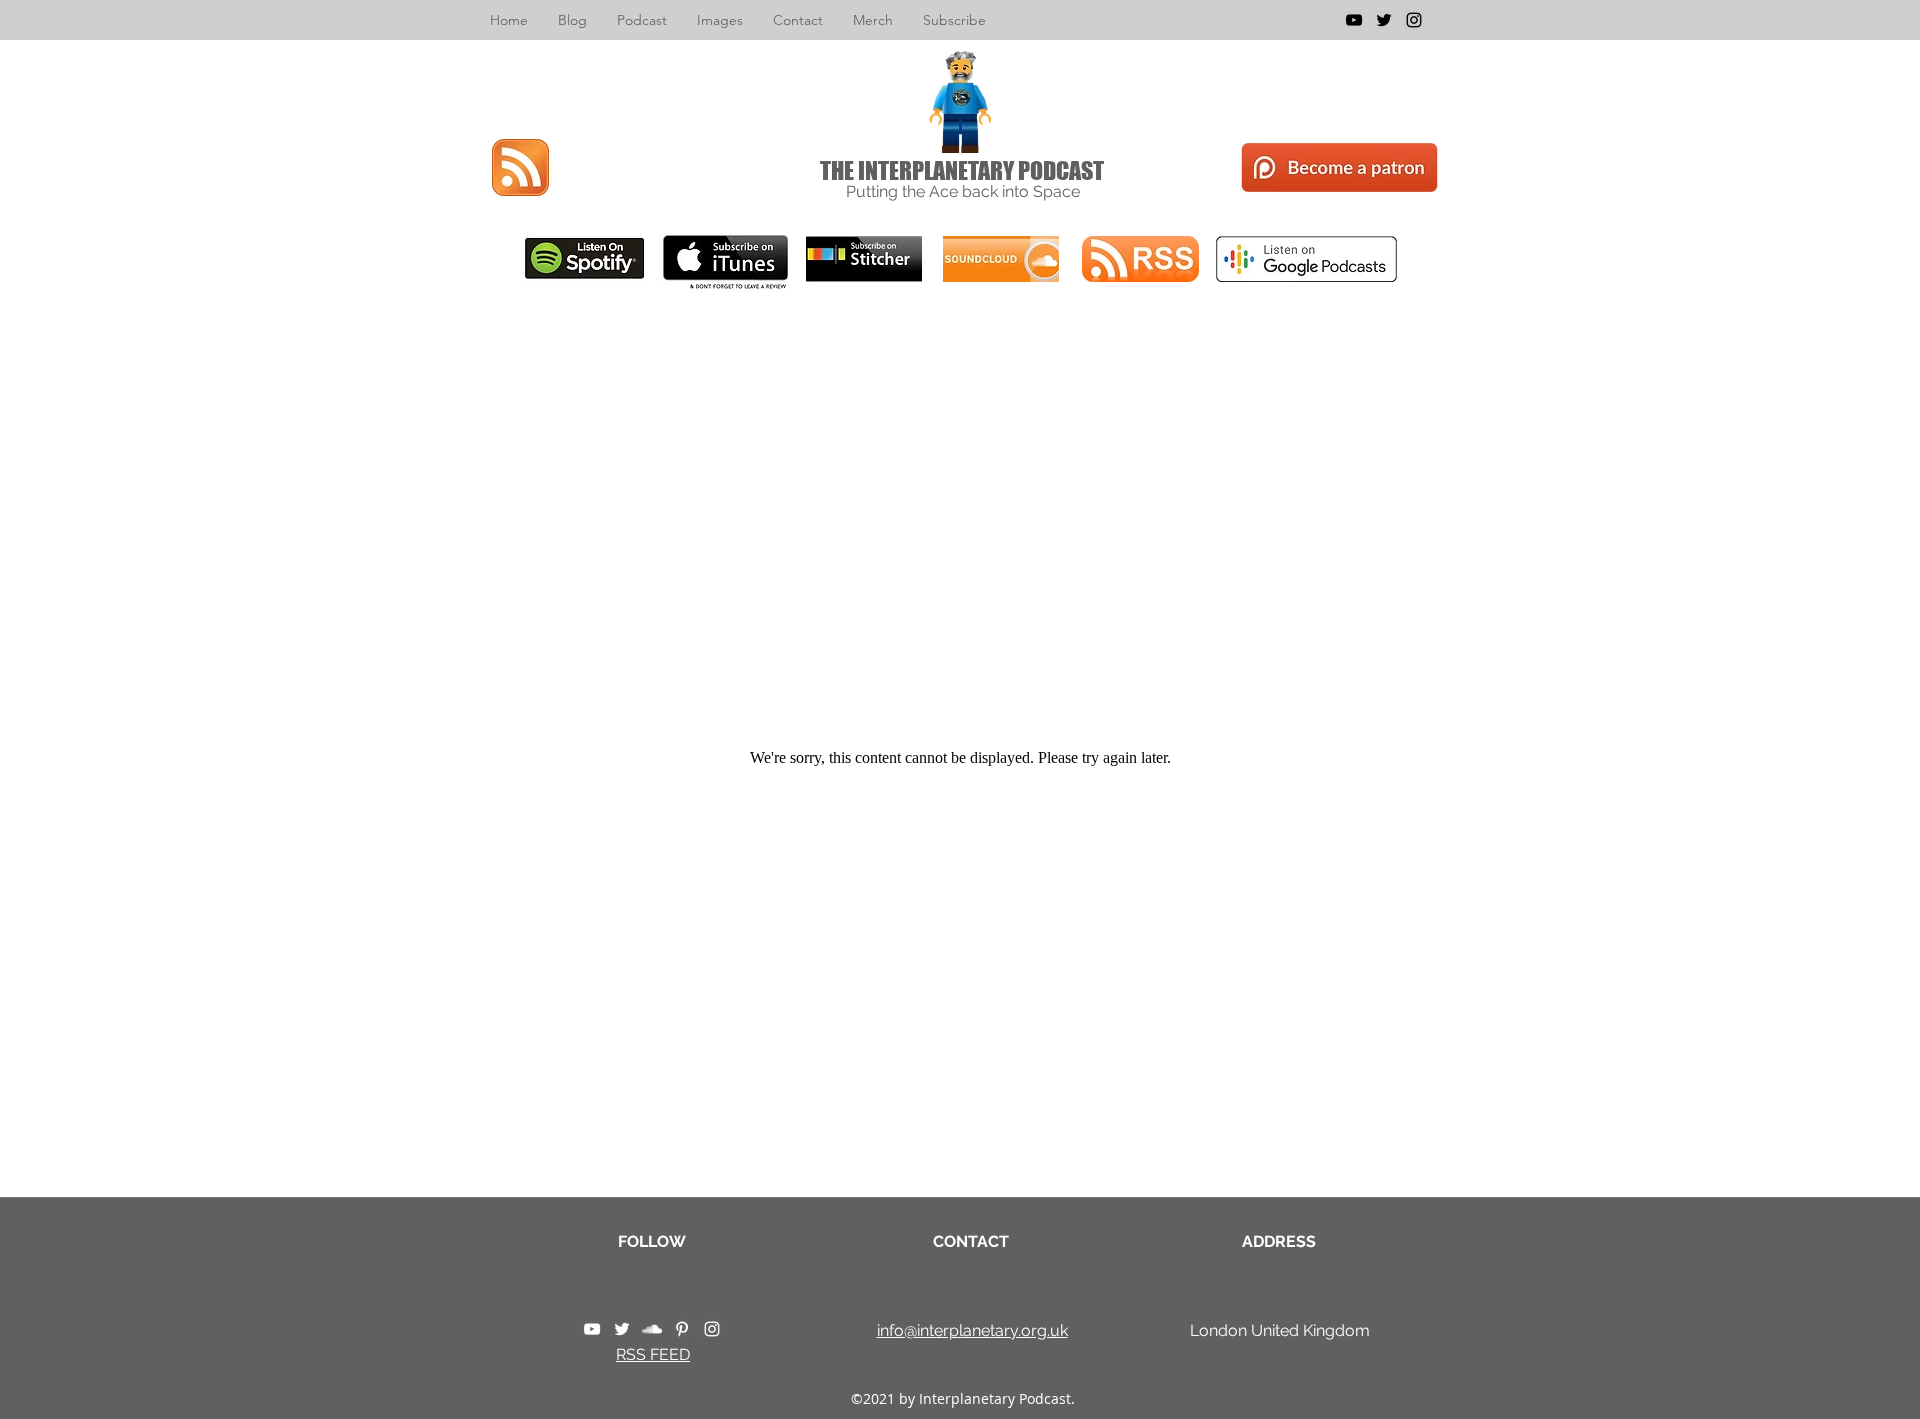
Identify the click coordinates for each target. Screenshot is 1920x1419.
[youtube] (1354, 20)
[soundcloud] (652, 1329)
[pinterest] (682, 1329)
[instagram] (1414, 20)
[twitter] (1384, 20)
